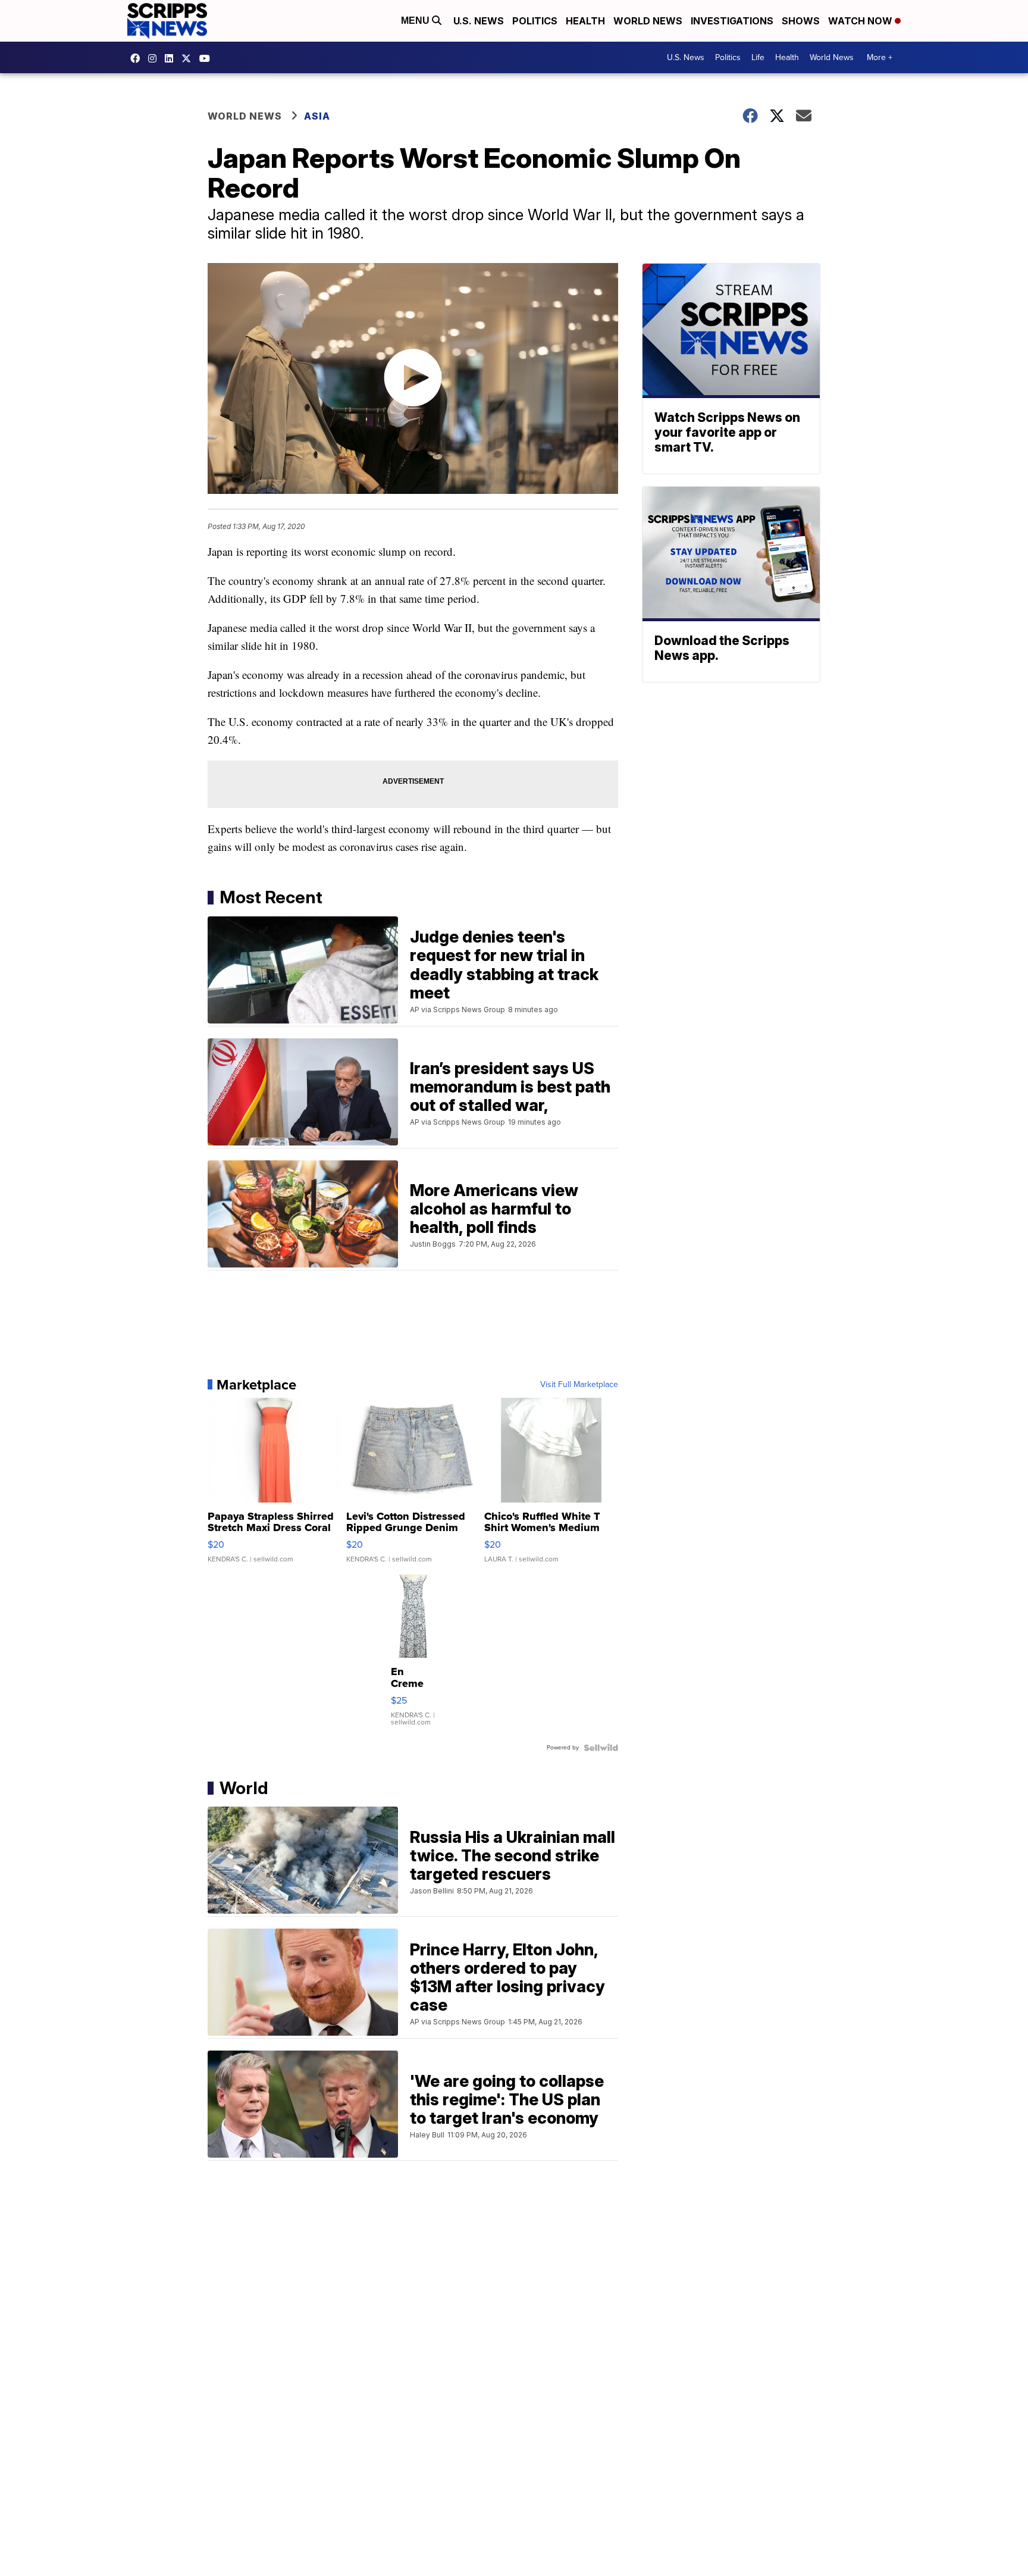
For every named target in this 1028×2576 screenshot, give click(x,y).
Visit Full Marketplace (579, 1385)
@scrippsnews (208, 58)
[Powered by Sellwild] (601, 1748)
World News (648, 21)
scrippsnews (138, 58)
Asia (317, 116)
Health (585, 21)
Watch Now (861, 21)
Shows (801, 21)
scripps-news (172, 58)
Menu (416, 21)
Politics (535, 21)
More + (880, 57)
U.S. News (479, 21)
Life (758, 57)
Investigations (732, 21)
